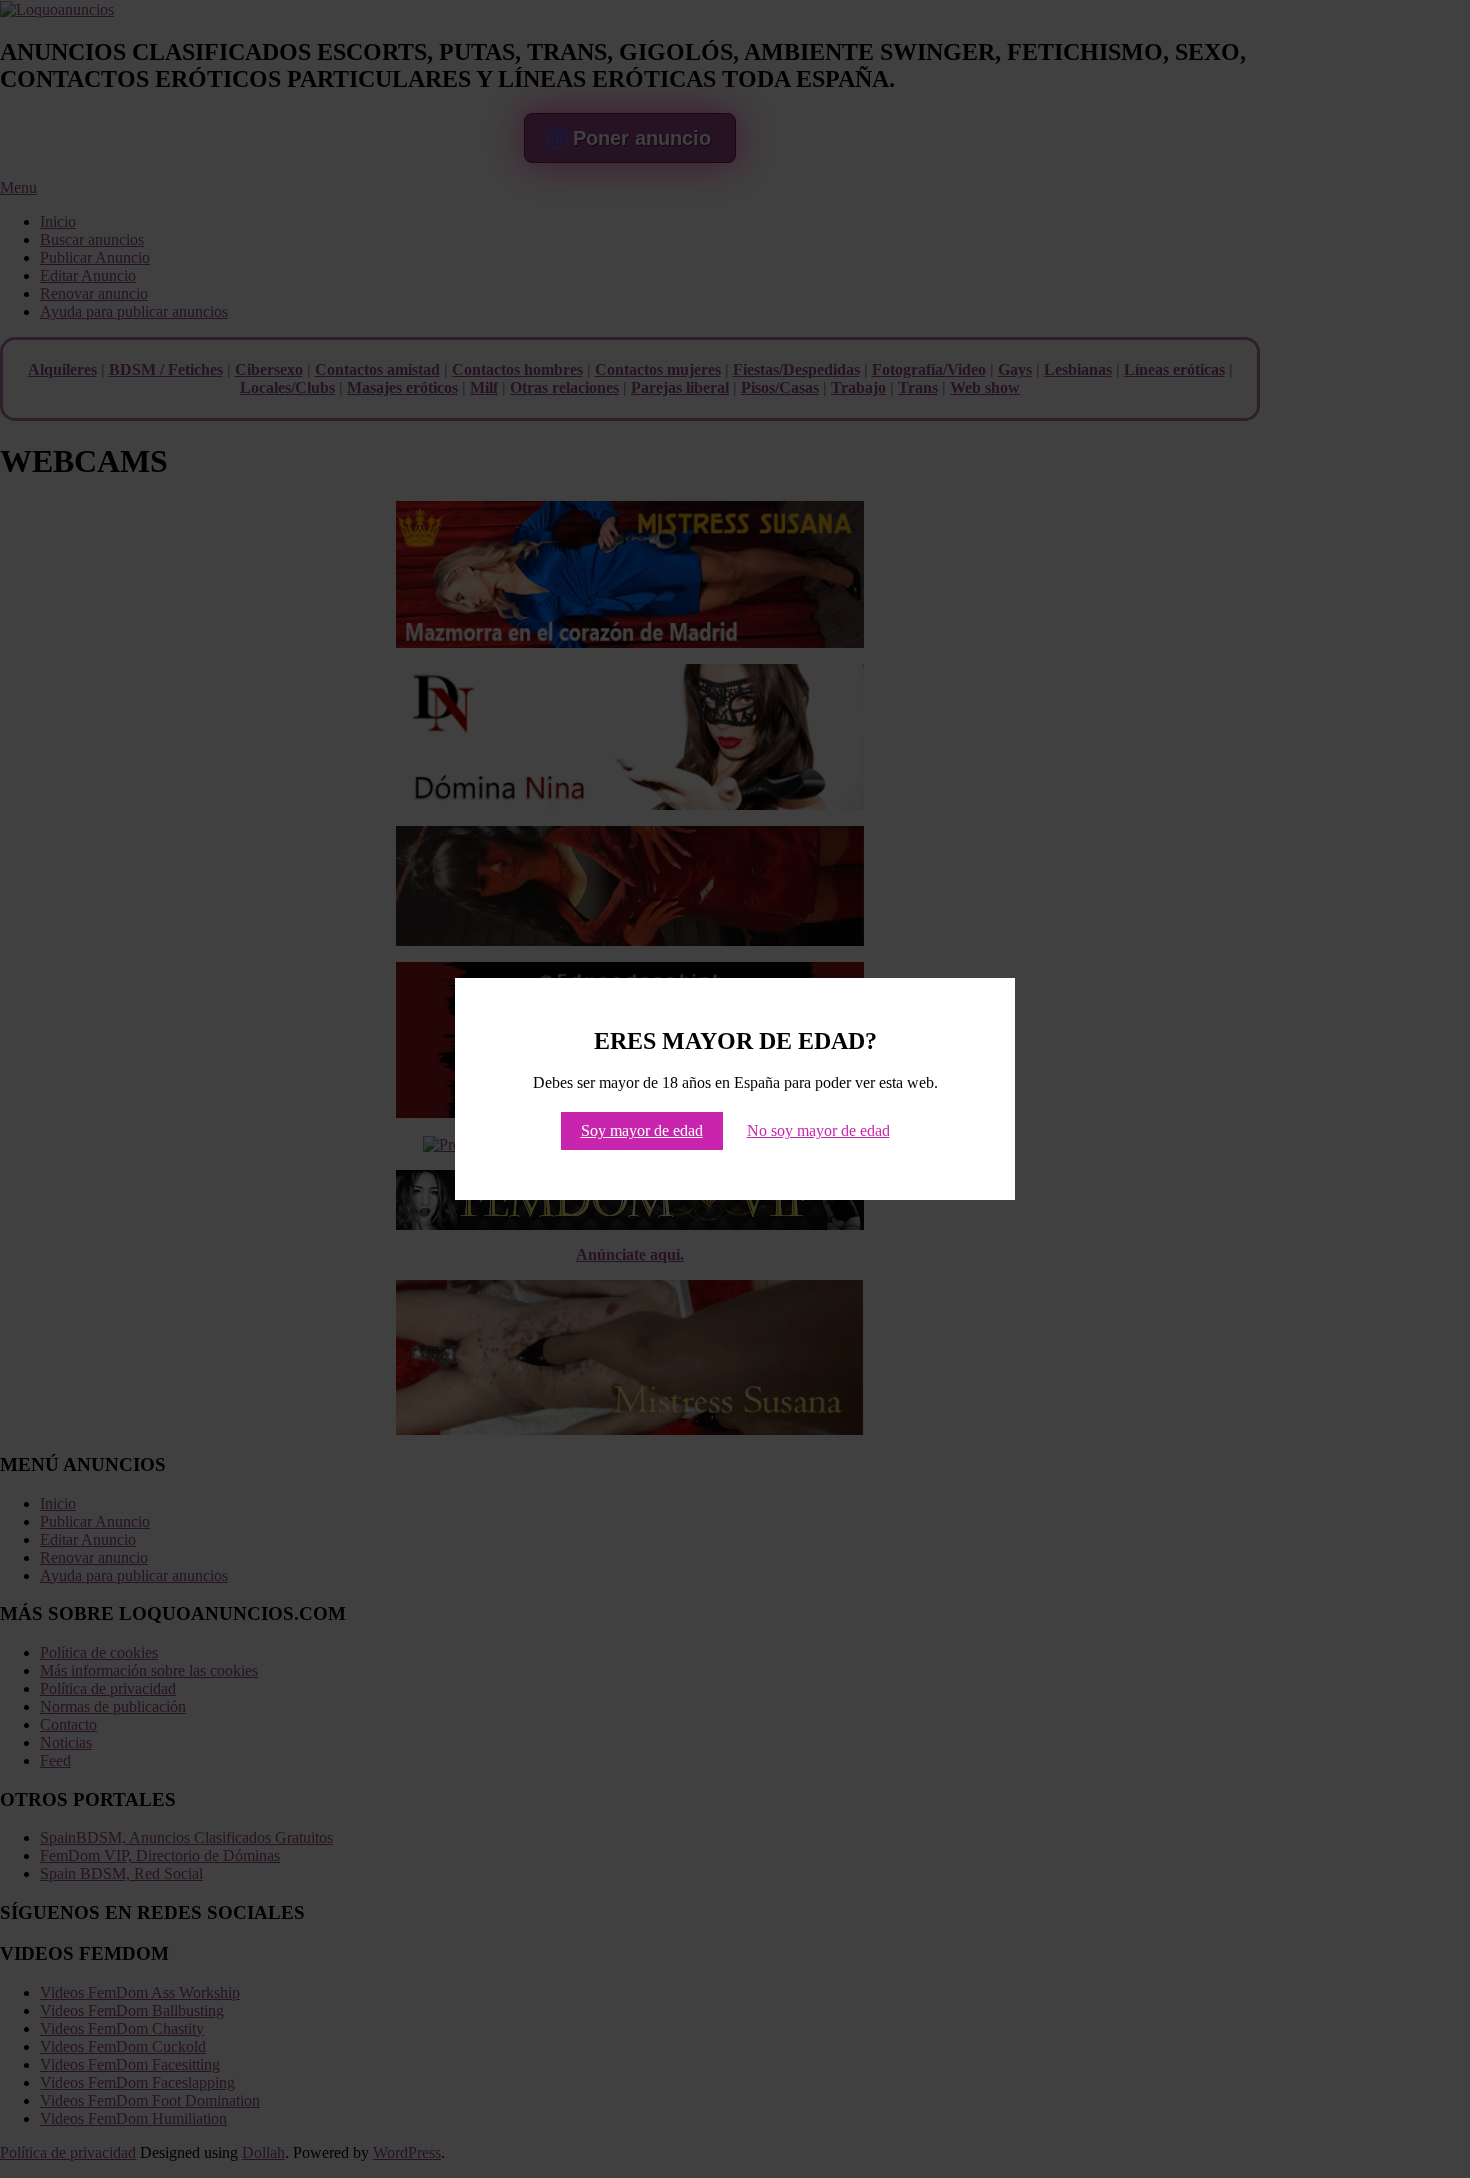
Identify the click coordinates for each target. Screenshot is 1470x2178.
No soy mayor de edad (818, 1130)
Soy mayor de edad (642, 1130)
